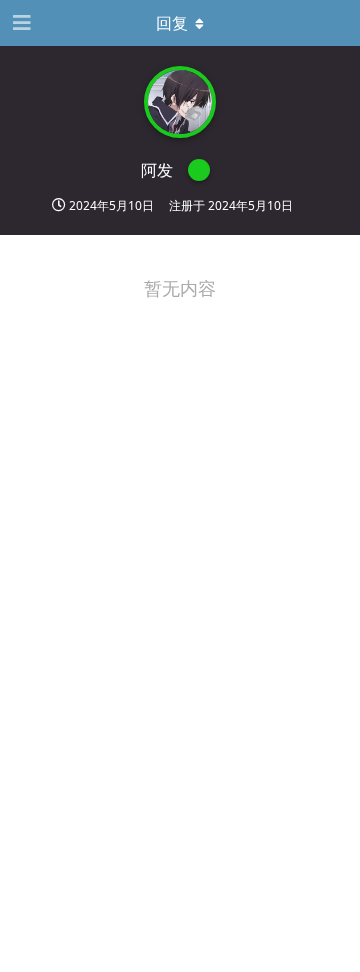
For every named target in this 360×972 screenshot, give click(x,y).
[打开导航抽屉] (20, 23)
